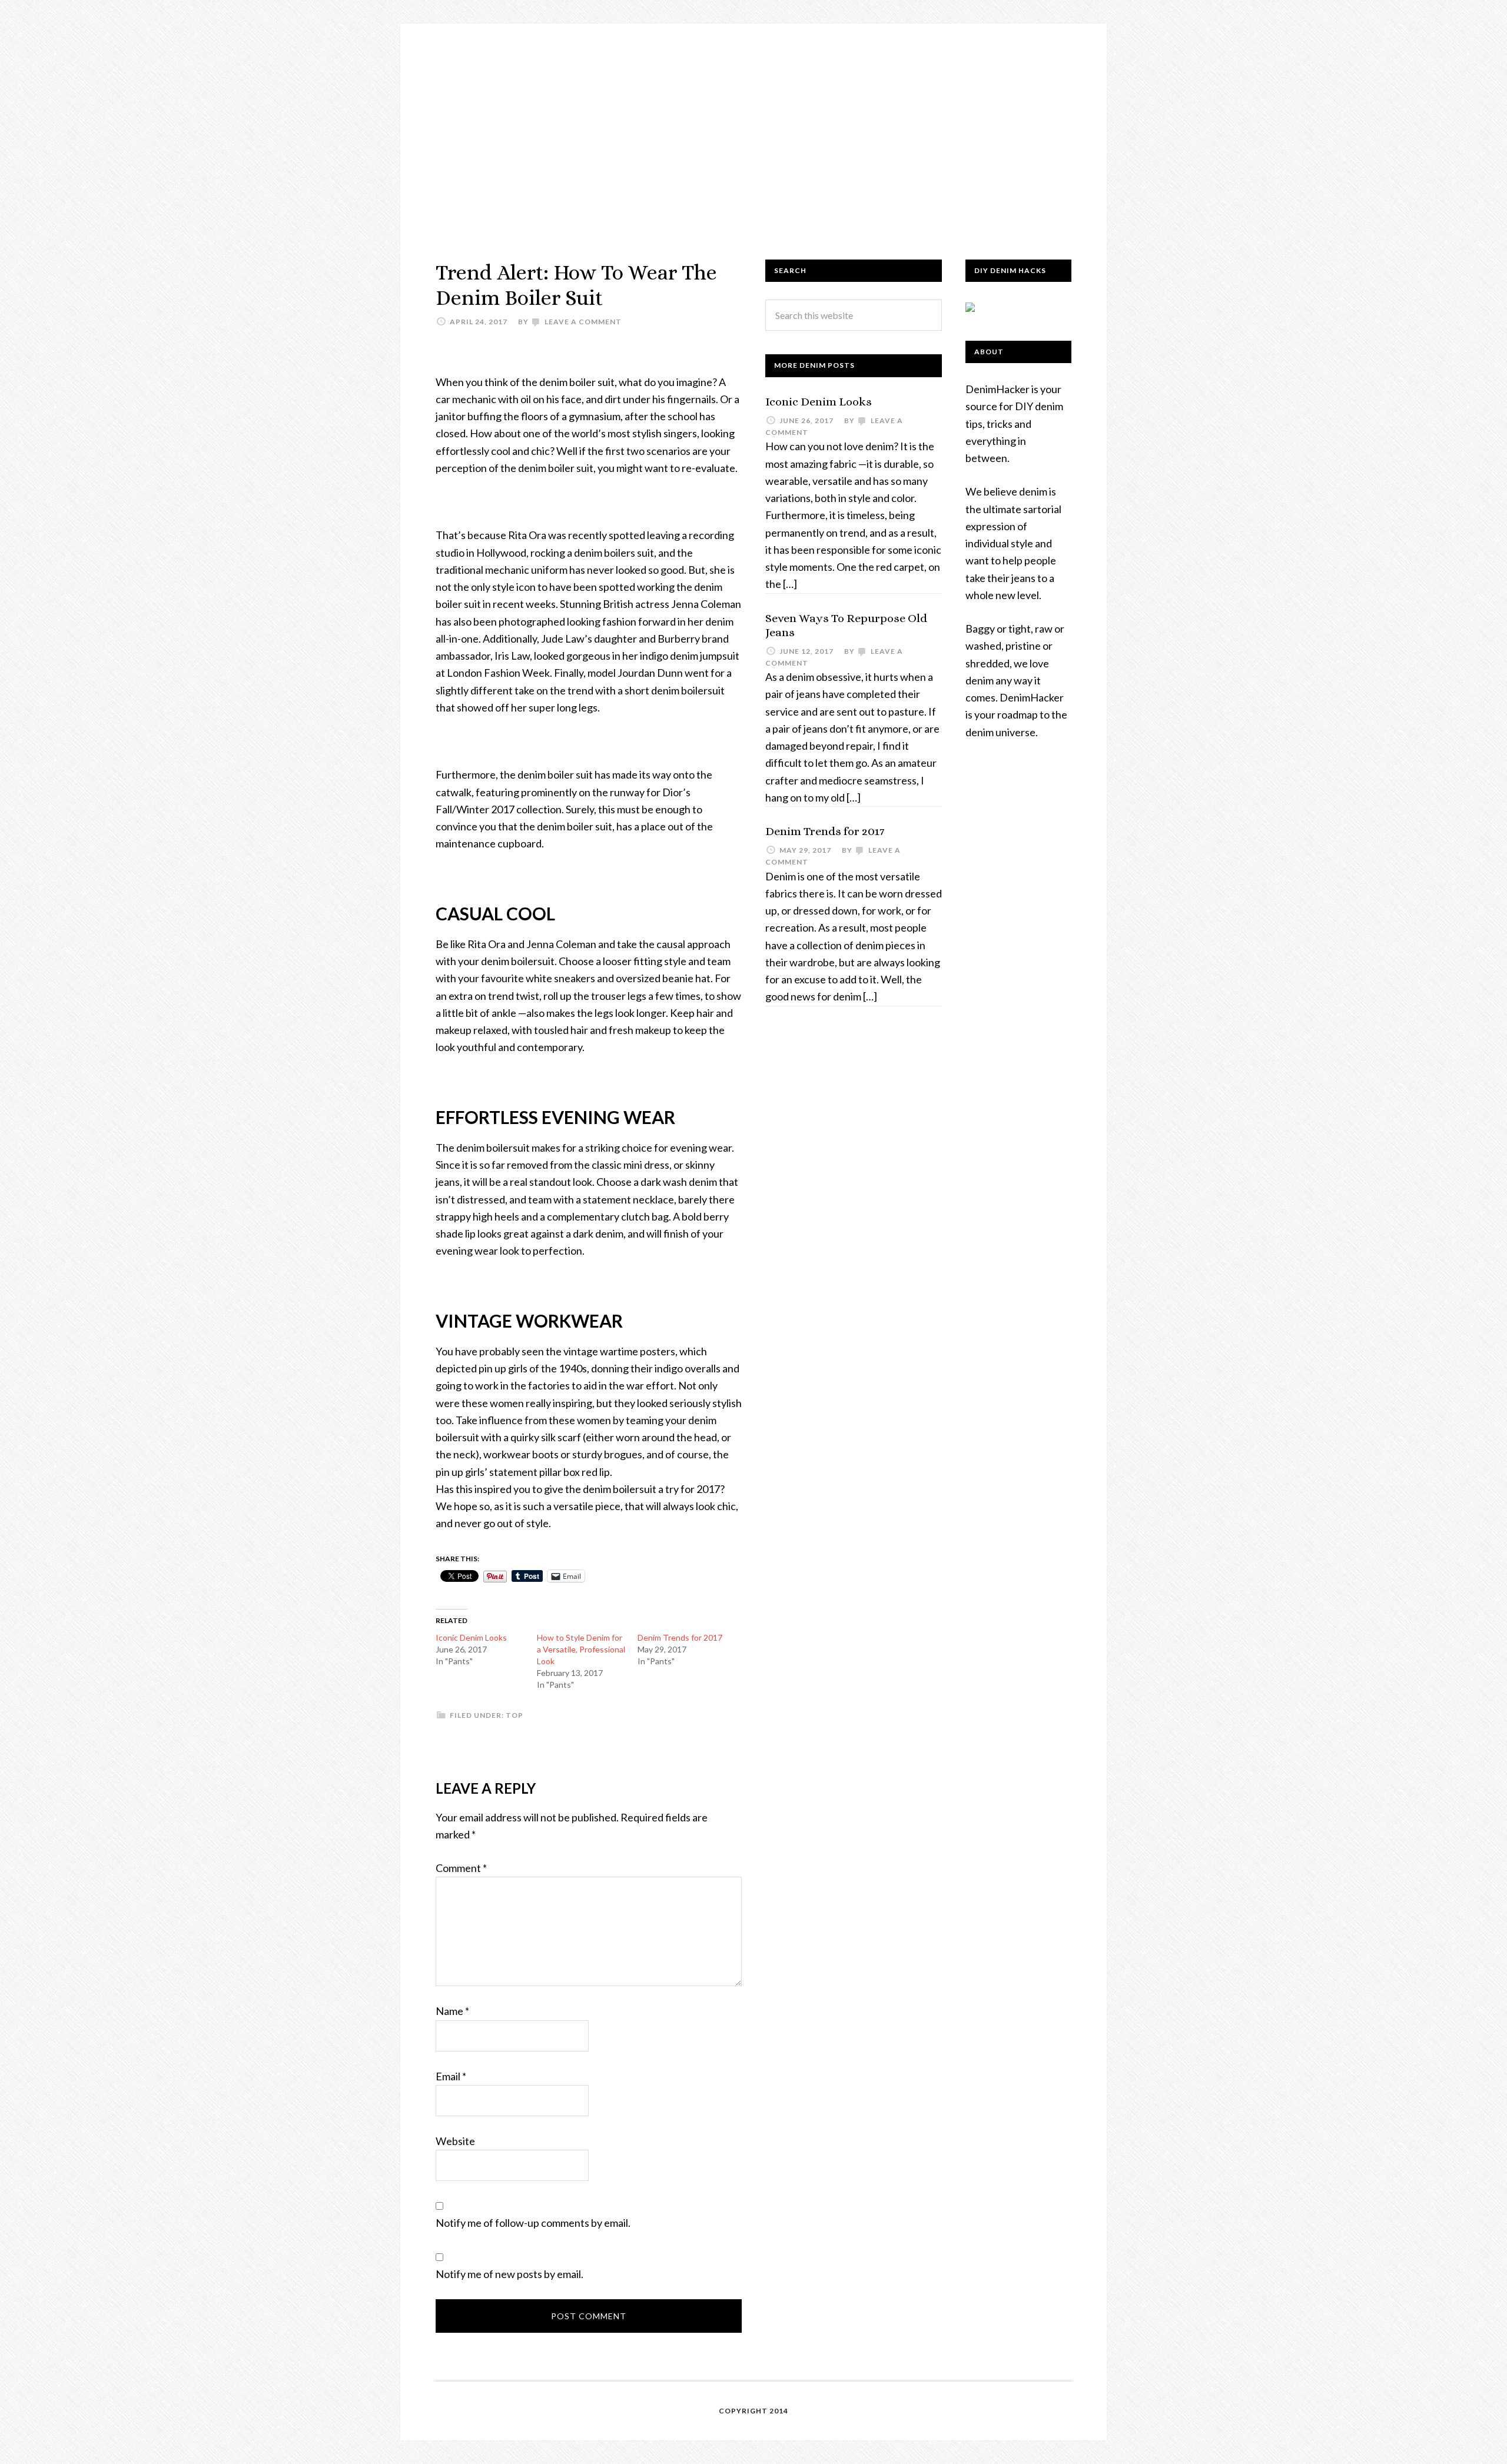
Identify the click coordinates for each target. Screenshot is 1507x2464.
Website (455, 2141)
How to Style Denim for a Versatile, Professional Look (581, 1649)
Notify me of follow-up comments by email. (533, 2223)
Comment (461, 1868)
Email (451, 2076)
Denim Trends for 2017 (680, 1637)
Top (514, 1715)
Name (452, 2011)
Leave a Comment (583, 322)
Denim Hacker (753, 130)
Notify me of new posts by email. (509, 2274)
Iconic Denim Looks (471, 1637)
